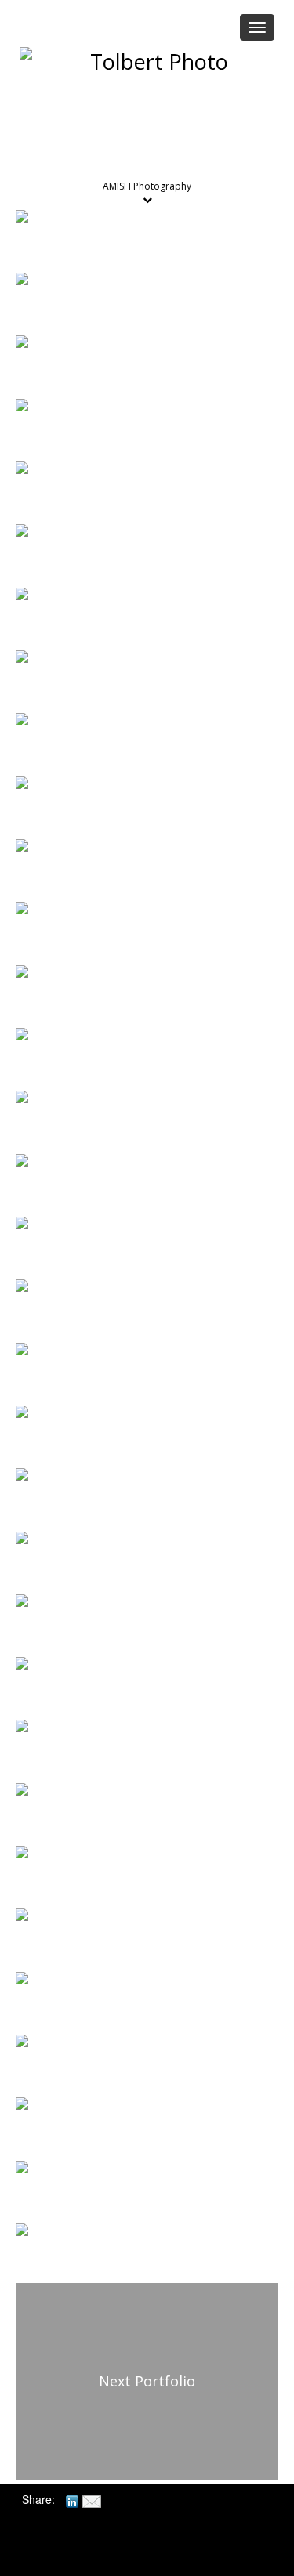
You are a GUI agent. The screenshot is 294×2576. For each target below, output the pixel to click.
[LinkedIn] (72, 2499)
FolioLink (155, 2554)
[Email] (92, 2499)
